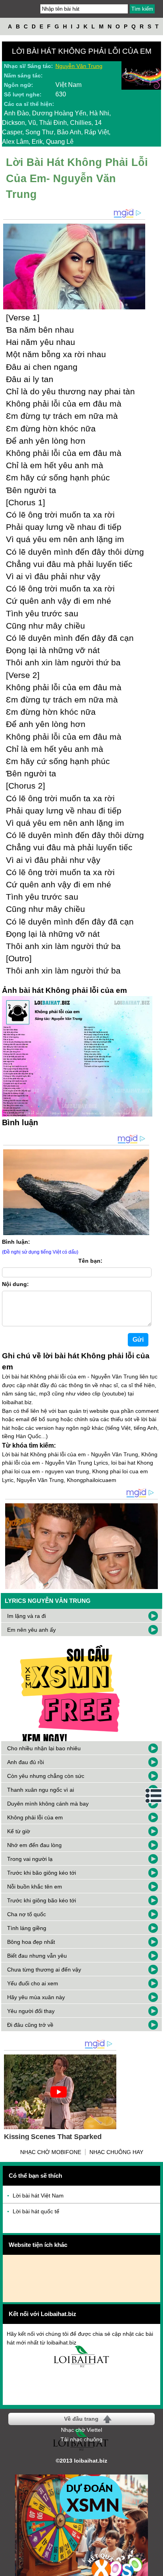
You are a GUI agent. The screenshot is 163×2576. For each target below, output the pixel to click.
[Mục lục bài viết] (154, 1796)
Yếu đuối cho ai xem (33, 1983)
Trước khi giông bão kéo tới (42, 1900)
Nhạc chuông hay (116, 2152)
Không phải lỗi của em (35, 1817)
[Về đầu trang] (155, 2568)
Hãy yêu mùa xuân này (36, 1997)
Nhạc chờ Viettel (81, 2430)
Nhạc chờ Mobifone (51, 2152)
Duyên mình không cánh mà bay (48, 1804)
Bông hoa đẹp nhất (31, 1942)
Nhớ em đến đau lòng (34, 1845)
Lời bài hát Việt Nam (38, 2196)
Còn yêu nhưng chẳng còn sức (46, 1776)
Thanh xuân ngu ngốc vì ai (41, 1790)
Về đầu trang (81, 2419)
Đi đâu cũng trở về (30, 2025)
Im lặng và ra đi (27, 1616)
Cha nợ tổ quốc (27, 1914)
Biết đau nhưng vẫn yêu (37, 1956)
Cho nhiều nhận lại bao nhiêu (44, 1748)
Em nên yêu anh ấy (31, 1630)
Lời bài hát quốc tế (36, 2211)
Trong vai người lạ (30, 1859)
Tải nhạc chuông (81, 2439)
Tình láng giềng (27, 1928)
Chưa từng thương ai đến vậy (44, 1970)
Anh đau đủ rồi (26, 1762)
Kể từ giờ (19, 1831)
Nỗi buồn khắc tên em (35, 1887)
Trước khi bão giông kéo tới (42, 1873)
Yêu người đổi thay (31, 2011)
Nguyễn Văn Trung (79, 66)
